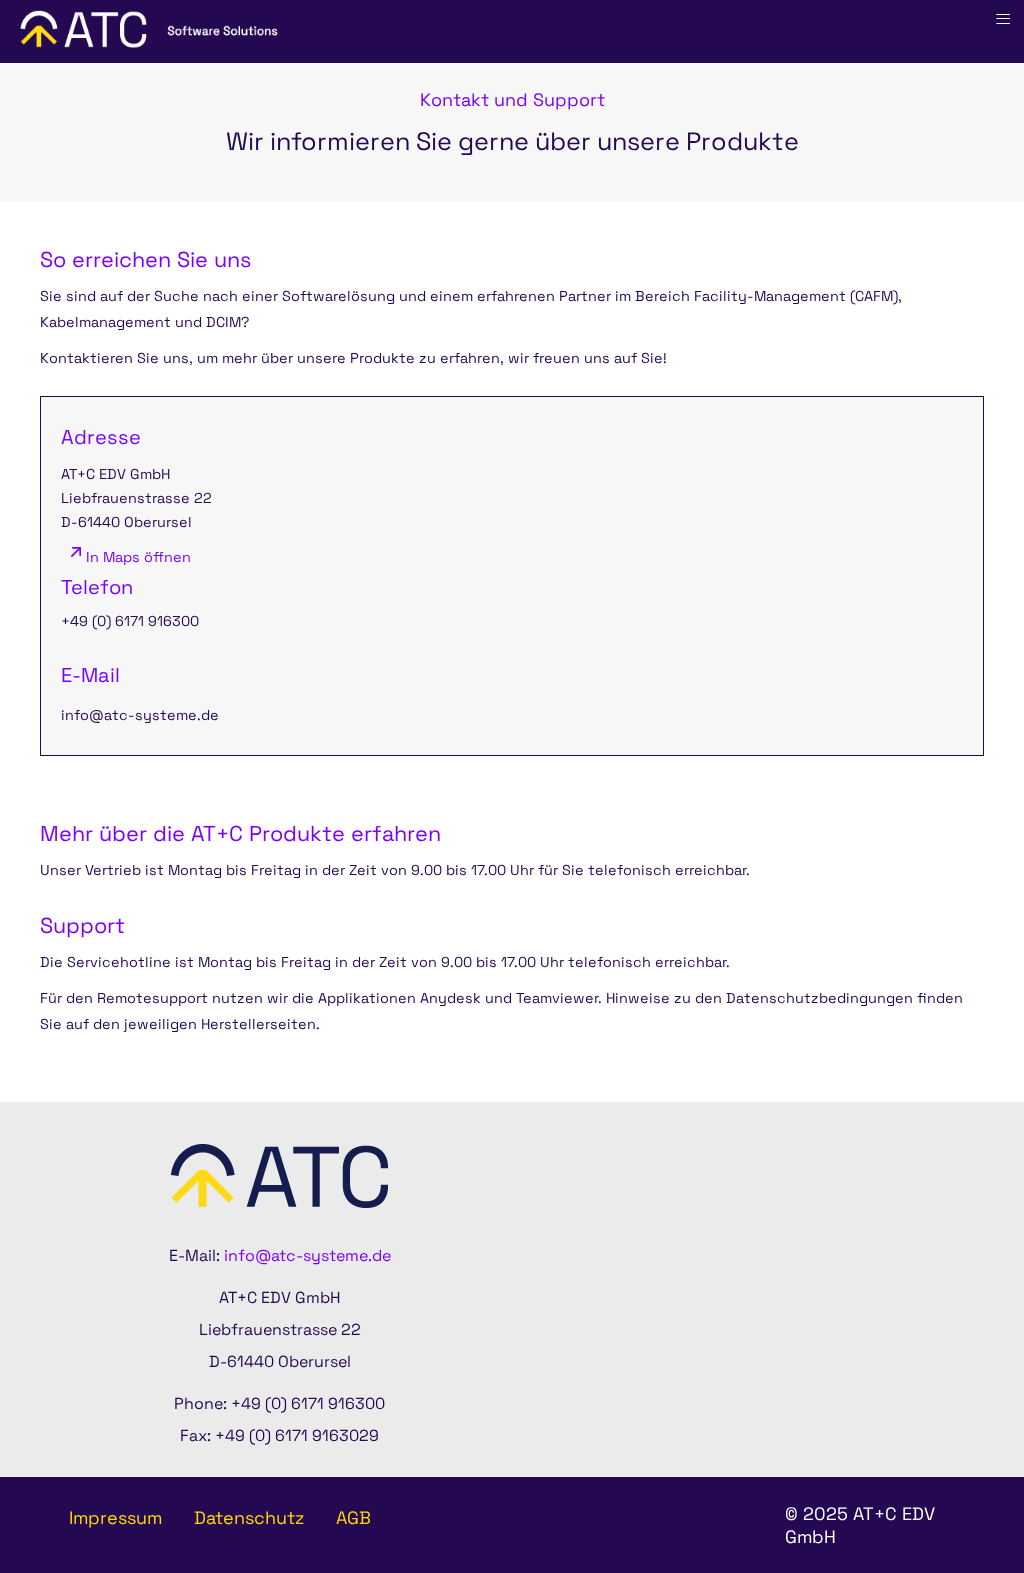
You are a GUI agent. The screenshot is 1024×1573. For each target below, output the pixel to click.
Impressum (115, 1517)
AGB (353, 1517)
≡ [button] (1003, 19)
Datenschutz (249, 1517)
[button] (954, 1503)
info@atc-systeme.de (140, 715)
